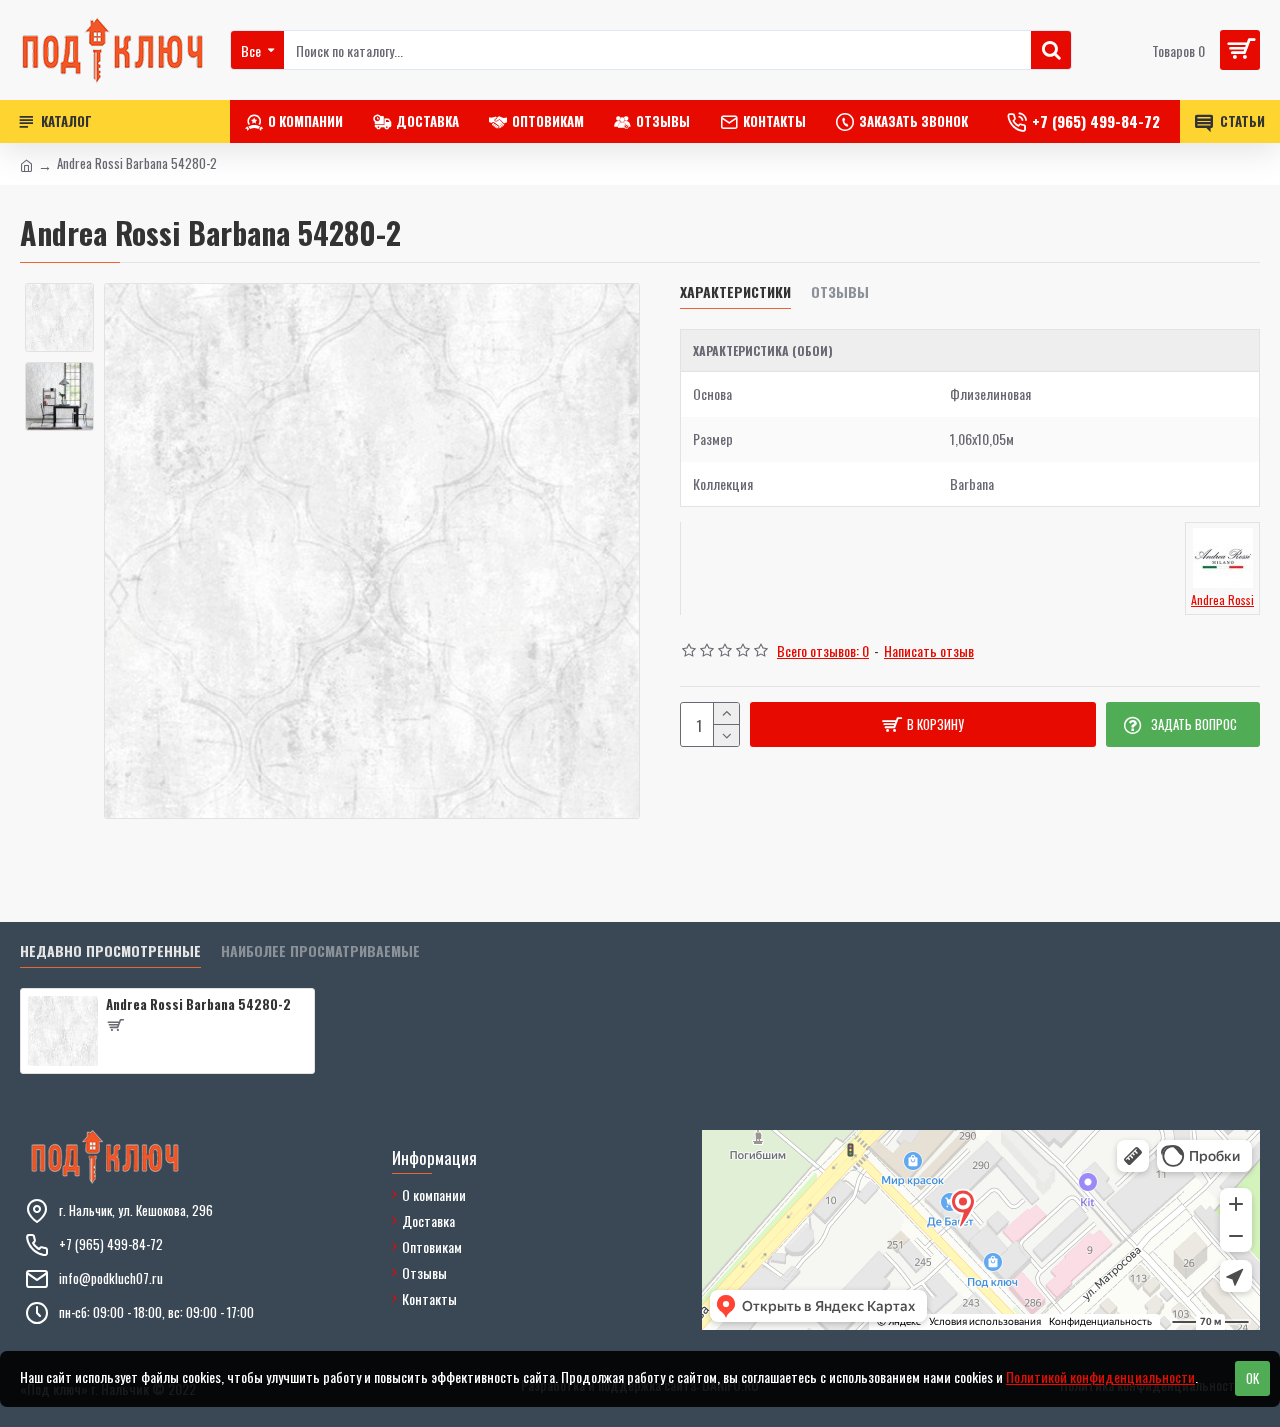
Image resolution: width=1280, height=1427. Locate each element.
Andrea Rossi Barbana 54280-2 (198, 1004)
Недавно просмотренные (110, 951)
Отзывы (840, 292)
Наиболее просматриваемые (320, 951)
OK (1252, 1378)
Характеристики (735, 292)
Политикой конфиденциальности (1100, 1376)
